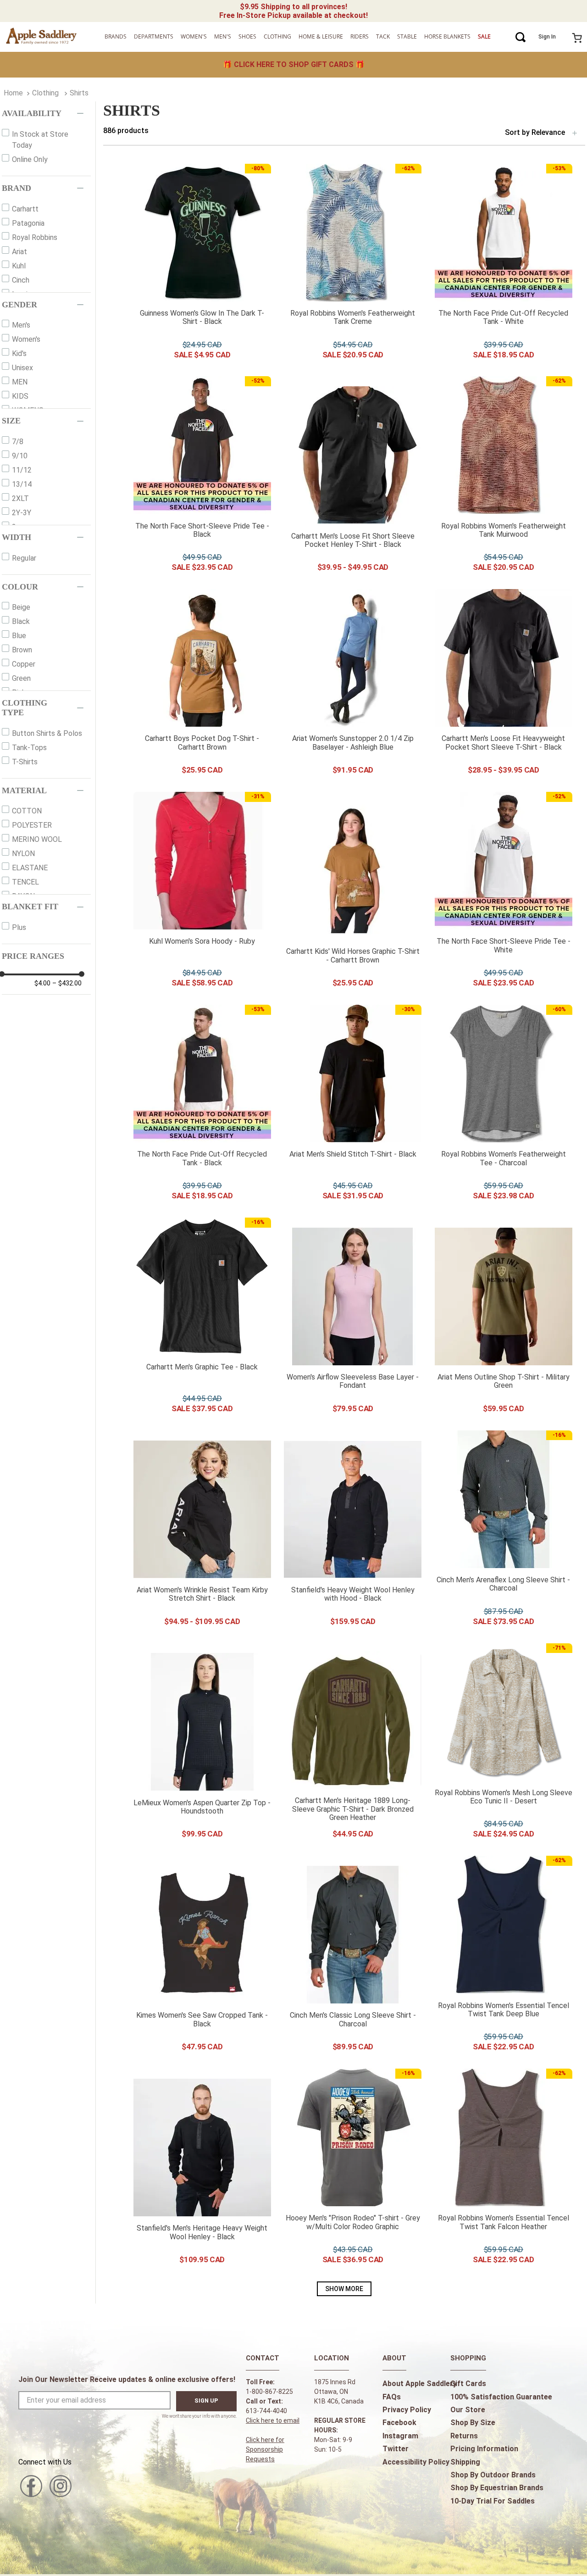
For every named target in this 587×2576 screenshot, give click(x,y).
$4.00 (42, 983)
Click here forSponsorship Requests (265, 2449)
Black (21, 621)
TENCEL (25, 882)
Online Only (30, 159)
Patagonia (28, 223)
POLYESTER (32, 825)
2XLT (20, 498)
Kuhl (19, 266)
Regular (24, 558)
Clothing (45, 93)
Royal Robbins (35, 237)
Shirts (79, 93)
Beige (21, 607)
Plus (19, 927)
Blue (19, 636)
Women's (26, 339)
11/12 (22, 470)
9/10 (20, 456)
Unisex (22, 368)
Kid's (19, 353)
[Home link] (13, 93)
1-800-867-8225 (269, 2392)
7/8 (18, 442)
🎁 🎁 (294, 64)
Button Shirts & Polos (47, 733)
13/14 (22, 484)
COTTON (27, 811)
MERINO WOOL (37, 839)
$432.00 (67, 983)
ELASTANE (30, 868)
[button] (46, 114)
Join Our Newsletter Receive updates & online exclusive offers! (127, 2379)
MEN (20, 382)
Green (21, 678)
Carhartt (25, 209)
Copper (24, 664)
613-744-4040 (266, 2411)
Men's (21, 325)
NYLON (23, 854)
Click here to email (273, 2420)
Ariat (19, 252)
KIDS (20, 396)
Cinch (21, 280)
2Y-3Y (22, 513)
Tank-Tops (29, 748)
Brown (22, 650)
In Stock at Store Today (40, 140)
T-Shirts (25, 762)
